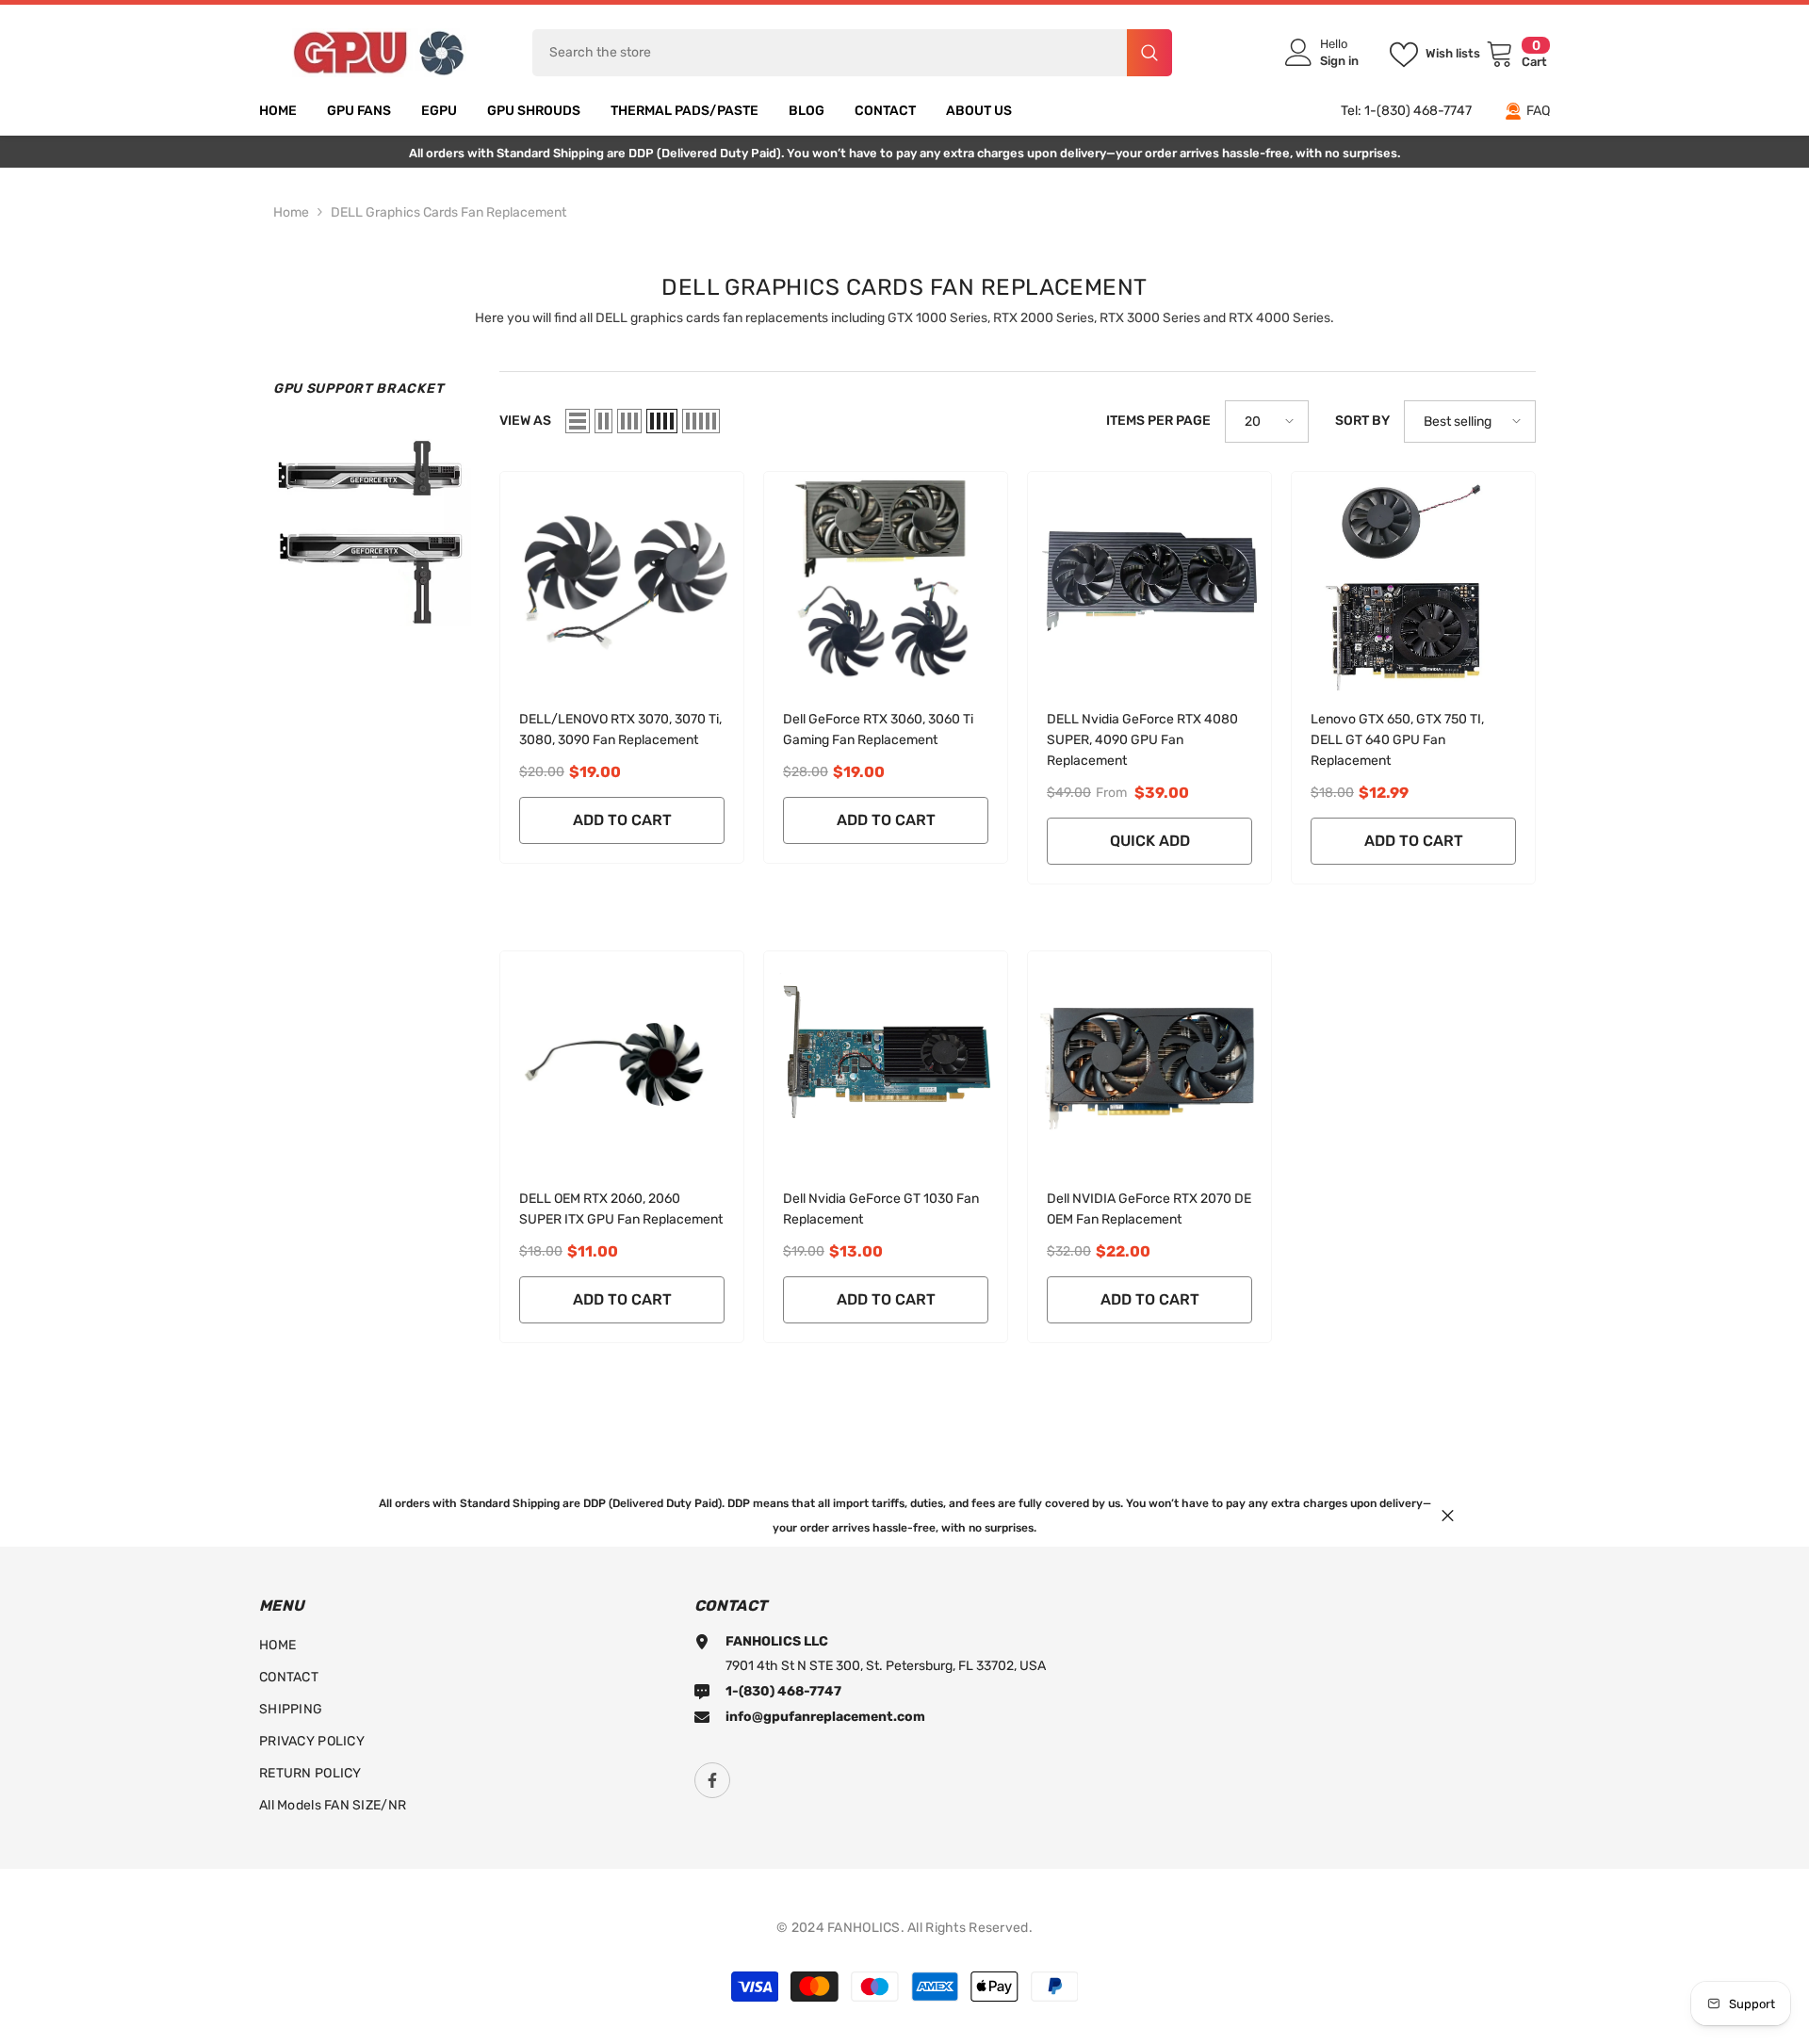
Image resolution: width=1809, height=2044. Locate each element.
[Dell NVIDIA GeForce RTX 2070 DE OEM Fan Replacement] (1149, 1061)
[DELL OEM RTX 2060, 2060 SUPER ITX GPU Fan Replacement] (622, 1061)
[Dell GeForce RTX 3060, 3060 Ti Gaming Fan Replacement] (886, 581)
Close (1448, 1515)
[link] (372, 527)
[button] (578, 421)
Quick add (1150, 841)
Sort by (1362, 421)
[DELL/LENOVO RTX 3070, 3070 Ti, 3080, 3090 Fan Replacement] (622, 581)
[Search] (852, 53)
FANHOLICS (864, 1928)
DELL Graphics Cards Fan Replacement (448, 212)
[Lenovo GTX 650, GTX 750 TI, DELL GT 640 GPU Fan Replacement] (1413, 581)
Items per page (1158, 421)
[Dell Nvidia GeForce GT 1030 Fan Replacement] (886, 1061)
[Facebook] (712, 1780)
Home (291, 212)
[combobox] (830, 53)
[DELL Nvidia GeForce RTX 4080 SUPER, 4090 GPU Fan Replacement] (1149, 581)
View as (525, 421)
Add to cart (622, 820)
